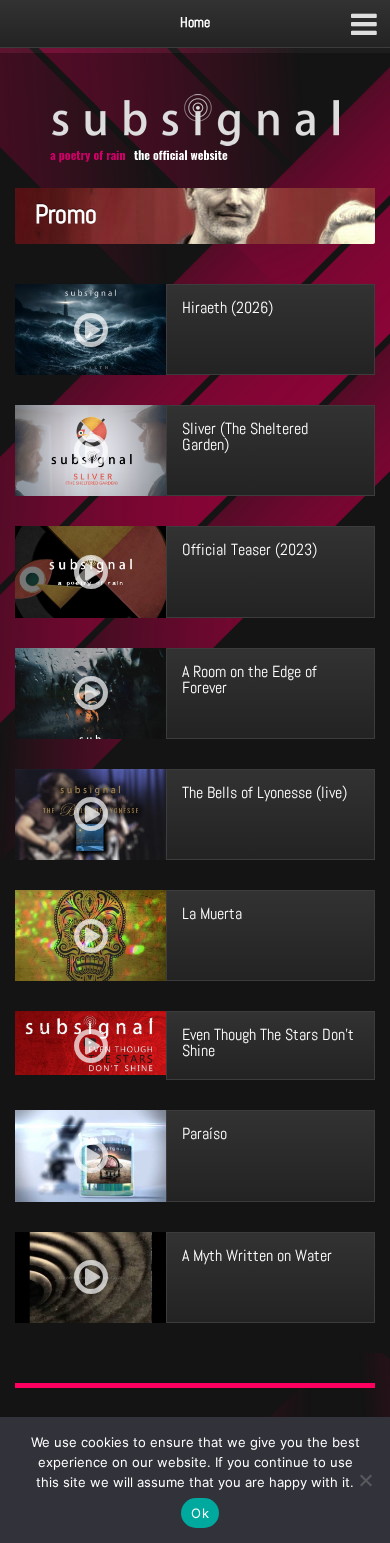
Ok (200, 1513)
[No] (365, 1480)
